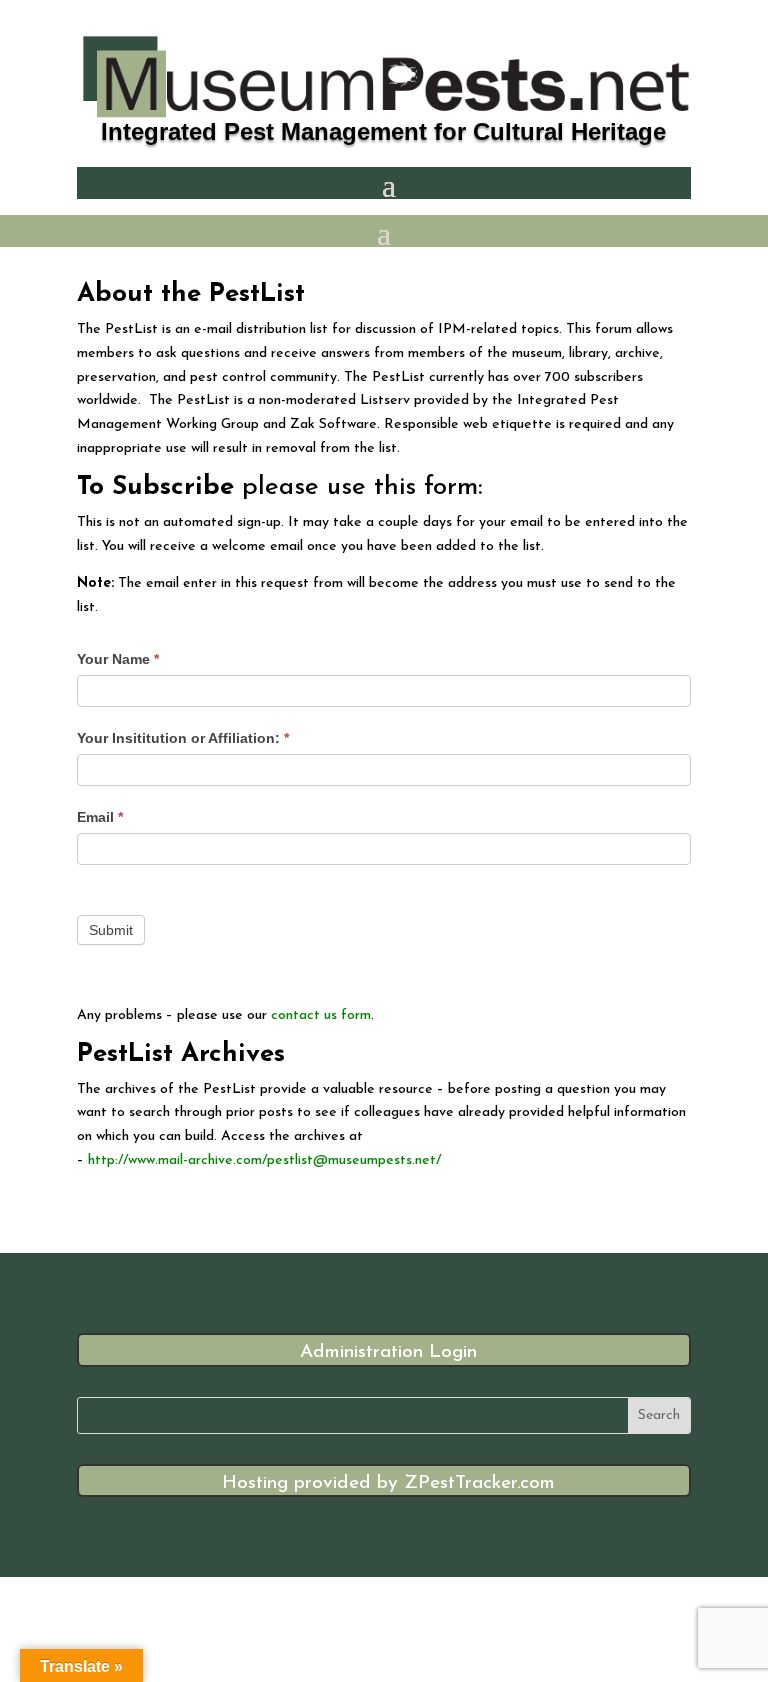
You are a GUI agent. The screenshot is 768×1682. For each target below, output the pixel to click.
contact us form (319, 1015)
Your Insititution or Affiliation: (183, 738)
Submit (111, 930)
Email (100, 817)
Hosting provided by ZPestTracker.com (388, 1483)
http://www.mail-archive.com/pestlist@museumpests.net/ (264, 1160)
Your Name (118, 659)
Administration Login (388, 1352)
